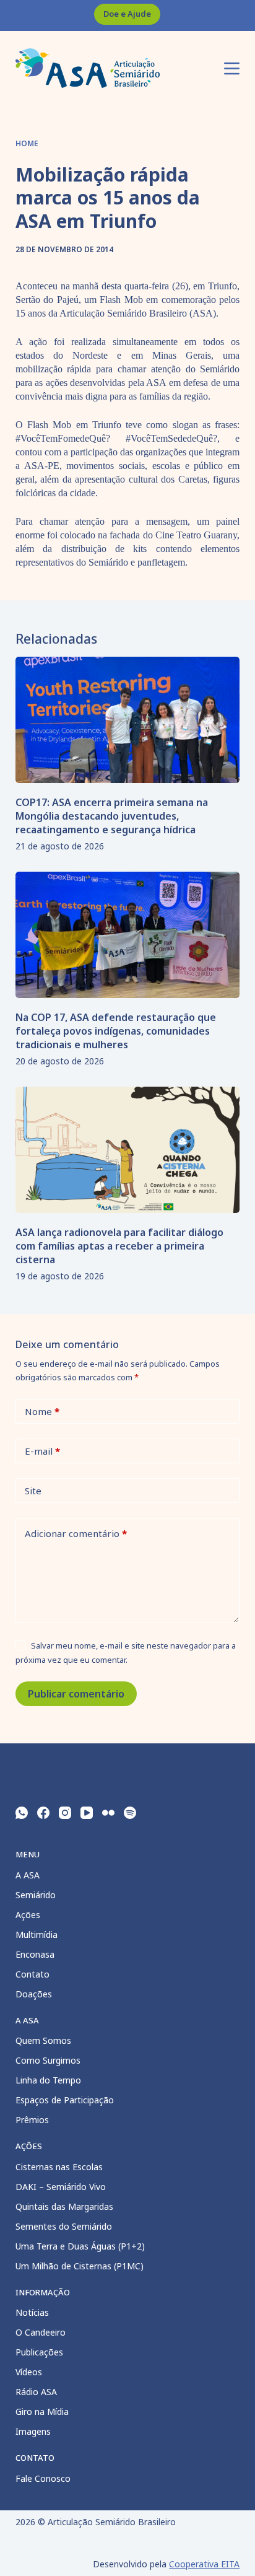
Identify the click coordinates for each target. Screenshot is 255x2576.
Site (33, 1491)
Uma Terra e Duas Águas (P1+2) (80, 2246)
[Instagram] (65, 1813)
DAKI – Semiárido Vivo (61, 2187)
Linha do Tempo (48, 2080)
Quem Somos (43, 2040)
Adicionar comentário (76, 1533)
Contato (32, 1974)
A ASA (28, 1875)
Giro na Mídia (42, 2412)
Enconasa (35, 1954)
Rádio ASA (36, 2392)
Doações (34, 1994)
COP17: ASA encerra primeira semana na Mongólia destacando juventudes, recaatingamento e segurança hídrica (112, 816)
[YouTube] (87, 1813)
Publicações (39, 2352)
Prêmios (32, 2120)
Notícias (32, 2312)
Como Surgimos (48, 2060)
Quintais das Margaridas (64, 2206)
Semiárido (36, 1895)
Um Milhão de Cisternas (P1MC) (80, 2266)
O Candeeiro (41, 2332)
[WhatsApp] (22, 1813)
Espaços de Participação (65, 2100)
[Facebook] (43, 1813)
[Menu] (232, 68)
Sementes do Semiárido (64, 2226)
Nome (42, 1411)
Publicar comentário (76, 1694)
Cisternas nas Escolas (59, 2167)
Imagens (33, 2431)
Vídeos (29, 2372)
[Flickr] (108, 1813)
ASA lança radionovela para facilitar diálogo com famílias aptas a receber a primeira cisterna (119, 1246)
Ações (28, 1915)
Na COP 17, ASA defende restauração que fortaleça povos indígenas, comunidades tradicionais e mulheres (116, 1031)
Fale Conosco (43, 2478)
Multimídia (37, 1934)
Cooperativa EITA (204, 2564)
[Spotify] (130, 1813)
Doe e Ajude (127, 14)
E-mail (42, 1451)
